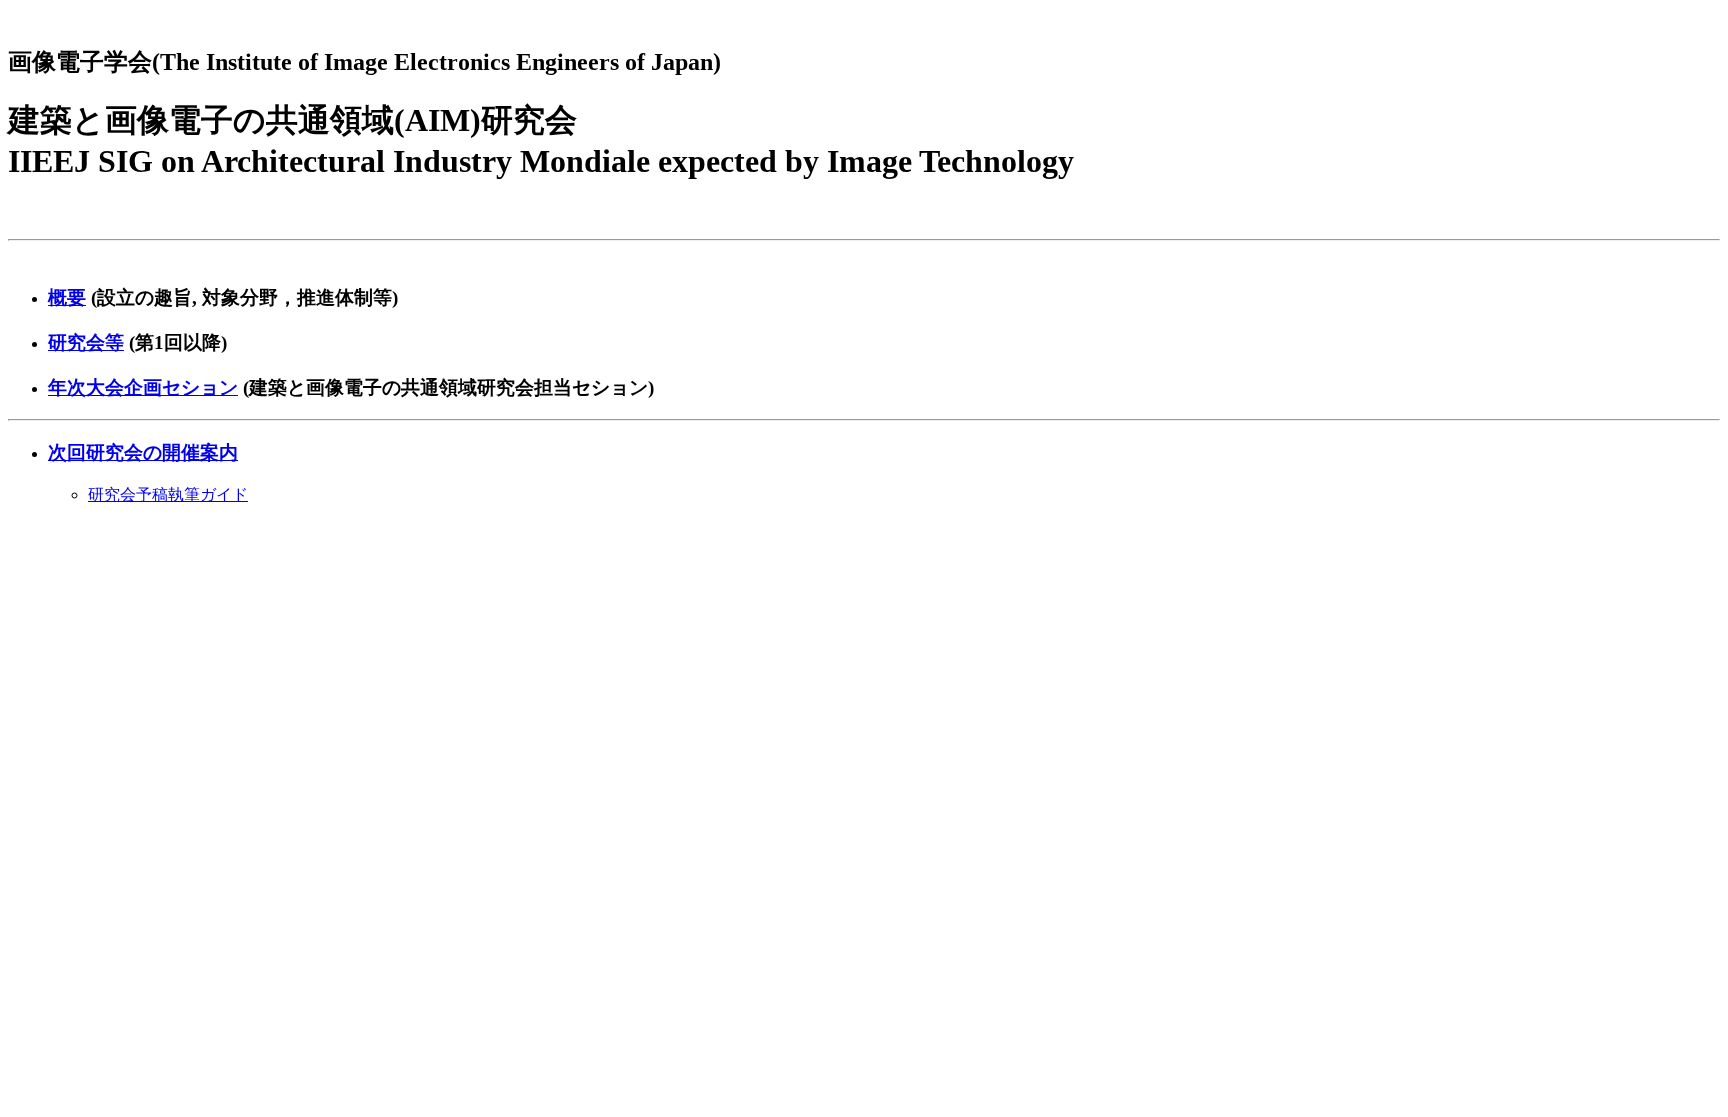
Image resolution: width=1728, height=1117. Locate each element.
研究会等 (86, 342)
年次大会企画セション (143, 387)
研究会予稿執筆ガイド (168, 494)
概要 (67, 297)
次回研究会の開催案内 (143, 452)
